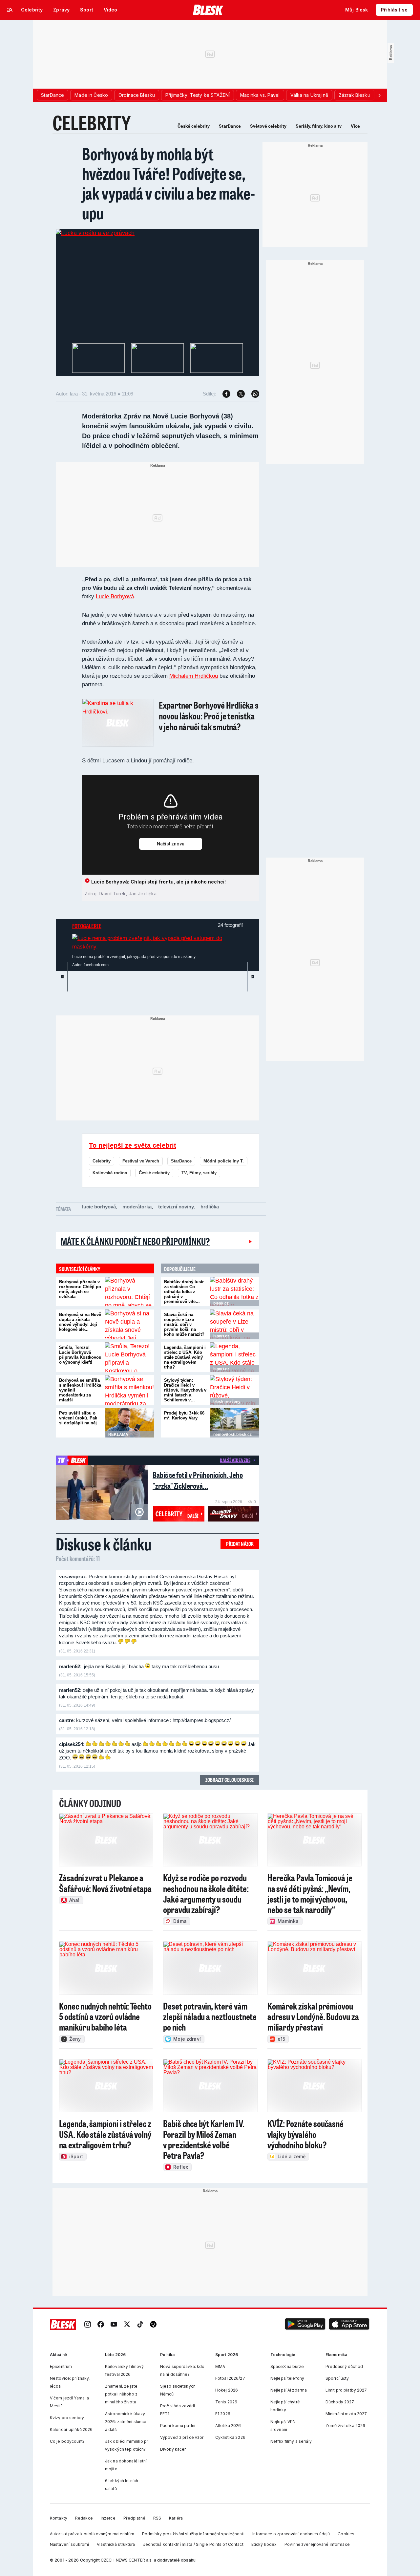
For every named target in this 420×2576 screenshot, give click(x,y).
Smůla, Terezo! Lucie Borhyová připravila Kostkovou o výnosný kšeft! (80, 1355)
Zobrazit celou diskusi (230, 1780)
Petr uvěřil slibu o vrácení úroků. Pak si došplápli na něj (78, 1418)
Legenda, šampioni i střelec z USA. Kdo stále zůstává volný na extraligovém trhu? (185, 1357)
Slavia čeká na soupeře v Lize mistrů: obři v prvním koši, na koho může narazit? (184, 1324)
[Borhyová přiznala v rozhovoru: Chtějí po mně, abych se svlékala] (130, 1291)
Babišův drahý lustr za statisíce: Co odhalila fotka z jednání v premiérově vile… (184, 1292)
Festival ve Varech (141, 1161)
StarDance (230, 126)
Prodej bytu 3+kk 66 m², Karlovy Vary (184, 1416)
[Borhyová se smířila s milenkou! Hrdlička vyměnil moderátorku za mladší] (130, 1390)
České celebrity (194, 126)
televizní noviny (176, 1207)
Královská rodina (110, 1173)
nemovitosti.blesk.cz (232, 1435)
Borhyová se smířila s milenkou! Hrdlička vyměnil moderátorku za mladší (80, 1390)
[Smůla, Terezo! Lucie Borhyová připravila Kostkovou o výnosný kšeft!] (130, 1357)
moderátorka (137, 1207)
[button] (305, 2325)
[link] (88, 2325)
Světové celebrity (268, 126)
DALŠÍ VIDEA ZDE (235, 1460)
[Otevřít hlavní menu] (10, 10)
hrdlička (210, 1207)
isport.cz (221, 1336)
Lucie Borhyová (115, 596)
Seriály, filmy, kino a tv (319, 126)
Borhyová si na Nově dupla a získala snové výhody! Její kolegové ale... (80, 1322)
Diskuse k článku (104, 1544)
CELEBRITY (92, 123)
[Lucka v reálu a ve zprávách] (95, 233)
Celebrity (102, 1161)
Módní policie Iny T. (224, 1161)
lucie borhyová (99, 1207)
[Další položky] (379, 95)
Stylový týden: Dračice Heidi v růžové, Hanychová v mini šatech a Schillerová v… (185, 1390)
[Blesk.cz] (208, 10)
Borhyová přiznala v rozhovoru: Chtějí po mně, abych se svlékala (80, 1289)
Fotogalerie (87, 926)
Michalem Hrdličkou (194, 676)
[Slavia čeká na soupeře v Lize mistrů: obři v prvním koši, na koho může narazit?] (235, 1324)
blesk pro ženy (227, 1402)
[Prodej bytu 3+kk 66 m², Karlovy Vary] (235, 1423)
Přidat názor (240, 1544)
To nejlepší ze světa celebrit (133, 1145)
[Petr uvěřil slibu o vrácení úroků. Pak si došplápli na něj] (130, 1423)
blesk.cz (221, 1303)
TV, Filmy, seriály (199, 1173)
